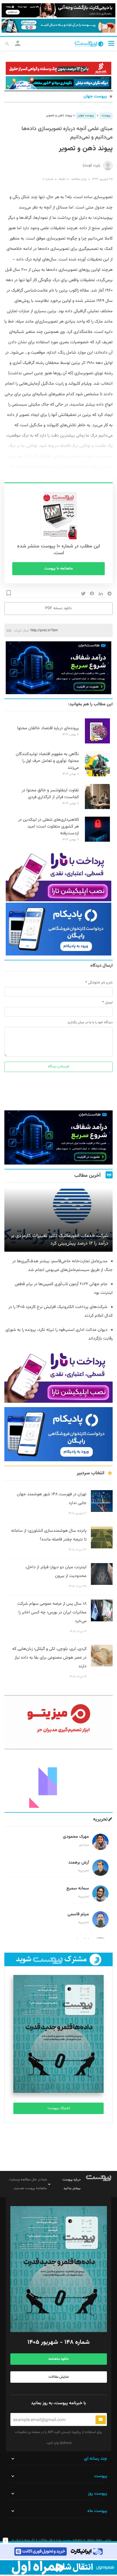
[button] (111, 43)
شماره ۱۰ (48, 179)
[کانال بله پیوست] (59, 26)
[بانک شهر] (59, 68)
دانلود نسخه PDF (59, 608)
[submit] (101, 2420)
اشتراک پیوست (59, 2108)
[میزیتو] (59, 1722)
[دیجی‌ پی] (59, 10)
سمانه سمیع (78, 1889)
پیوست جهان (95, 97)
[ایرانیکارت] (59, 2552)
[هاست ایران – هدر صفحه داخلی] (59, 83)
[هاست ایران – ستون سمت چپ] (59, 668)
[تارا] (59, 875)
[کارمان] (59, 1781)
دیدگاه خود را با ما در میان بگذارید (90, 1022)
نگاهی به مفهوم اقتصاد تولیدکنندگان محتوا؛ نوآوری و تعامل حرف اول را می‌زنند (47, 761)
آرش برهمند (79, 1863)
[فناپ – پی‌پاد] (59, 929)
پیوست (106, 116)
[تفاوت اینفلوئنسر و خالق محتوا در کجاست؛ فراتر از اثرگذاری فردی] (97, 808)
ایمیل (109, 1003)
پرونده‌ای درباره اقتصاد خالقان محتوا (48, 728)
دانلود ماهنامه (59, 2359)
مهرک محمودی (76, 1837)
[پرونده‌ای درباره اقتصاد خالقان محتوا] (97, 743)
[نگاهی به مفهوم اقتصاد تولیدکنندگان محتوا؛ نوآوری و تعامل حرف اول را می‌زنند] (97, 776)
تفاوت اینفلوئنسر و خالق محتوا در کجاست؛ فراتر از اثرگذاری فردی (50, 794)
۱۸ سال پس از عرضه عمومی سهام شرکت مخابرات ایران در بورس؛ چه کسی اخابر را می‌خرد (52, 1612)
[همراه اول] (59, 2567)
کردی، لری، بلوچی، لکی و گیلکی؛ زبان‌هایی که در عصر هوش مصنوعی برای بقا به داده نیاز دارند (49, 1658)
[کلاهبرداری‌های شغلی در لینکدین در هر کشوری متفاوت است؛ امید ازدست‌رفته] (97, 841)
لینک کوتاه (21, 630)
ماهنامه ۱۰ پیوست (59, 569)
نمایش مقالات (59, 2377)
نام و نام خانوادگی (100, 983)
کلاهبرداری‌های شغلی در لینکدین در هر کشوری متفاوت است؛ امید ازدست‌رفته (49, 827)
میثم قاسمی (78, 1914)
